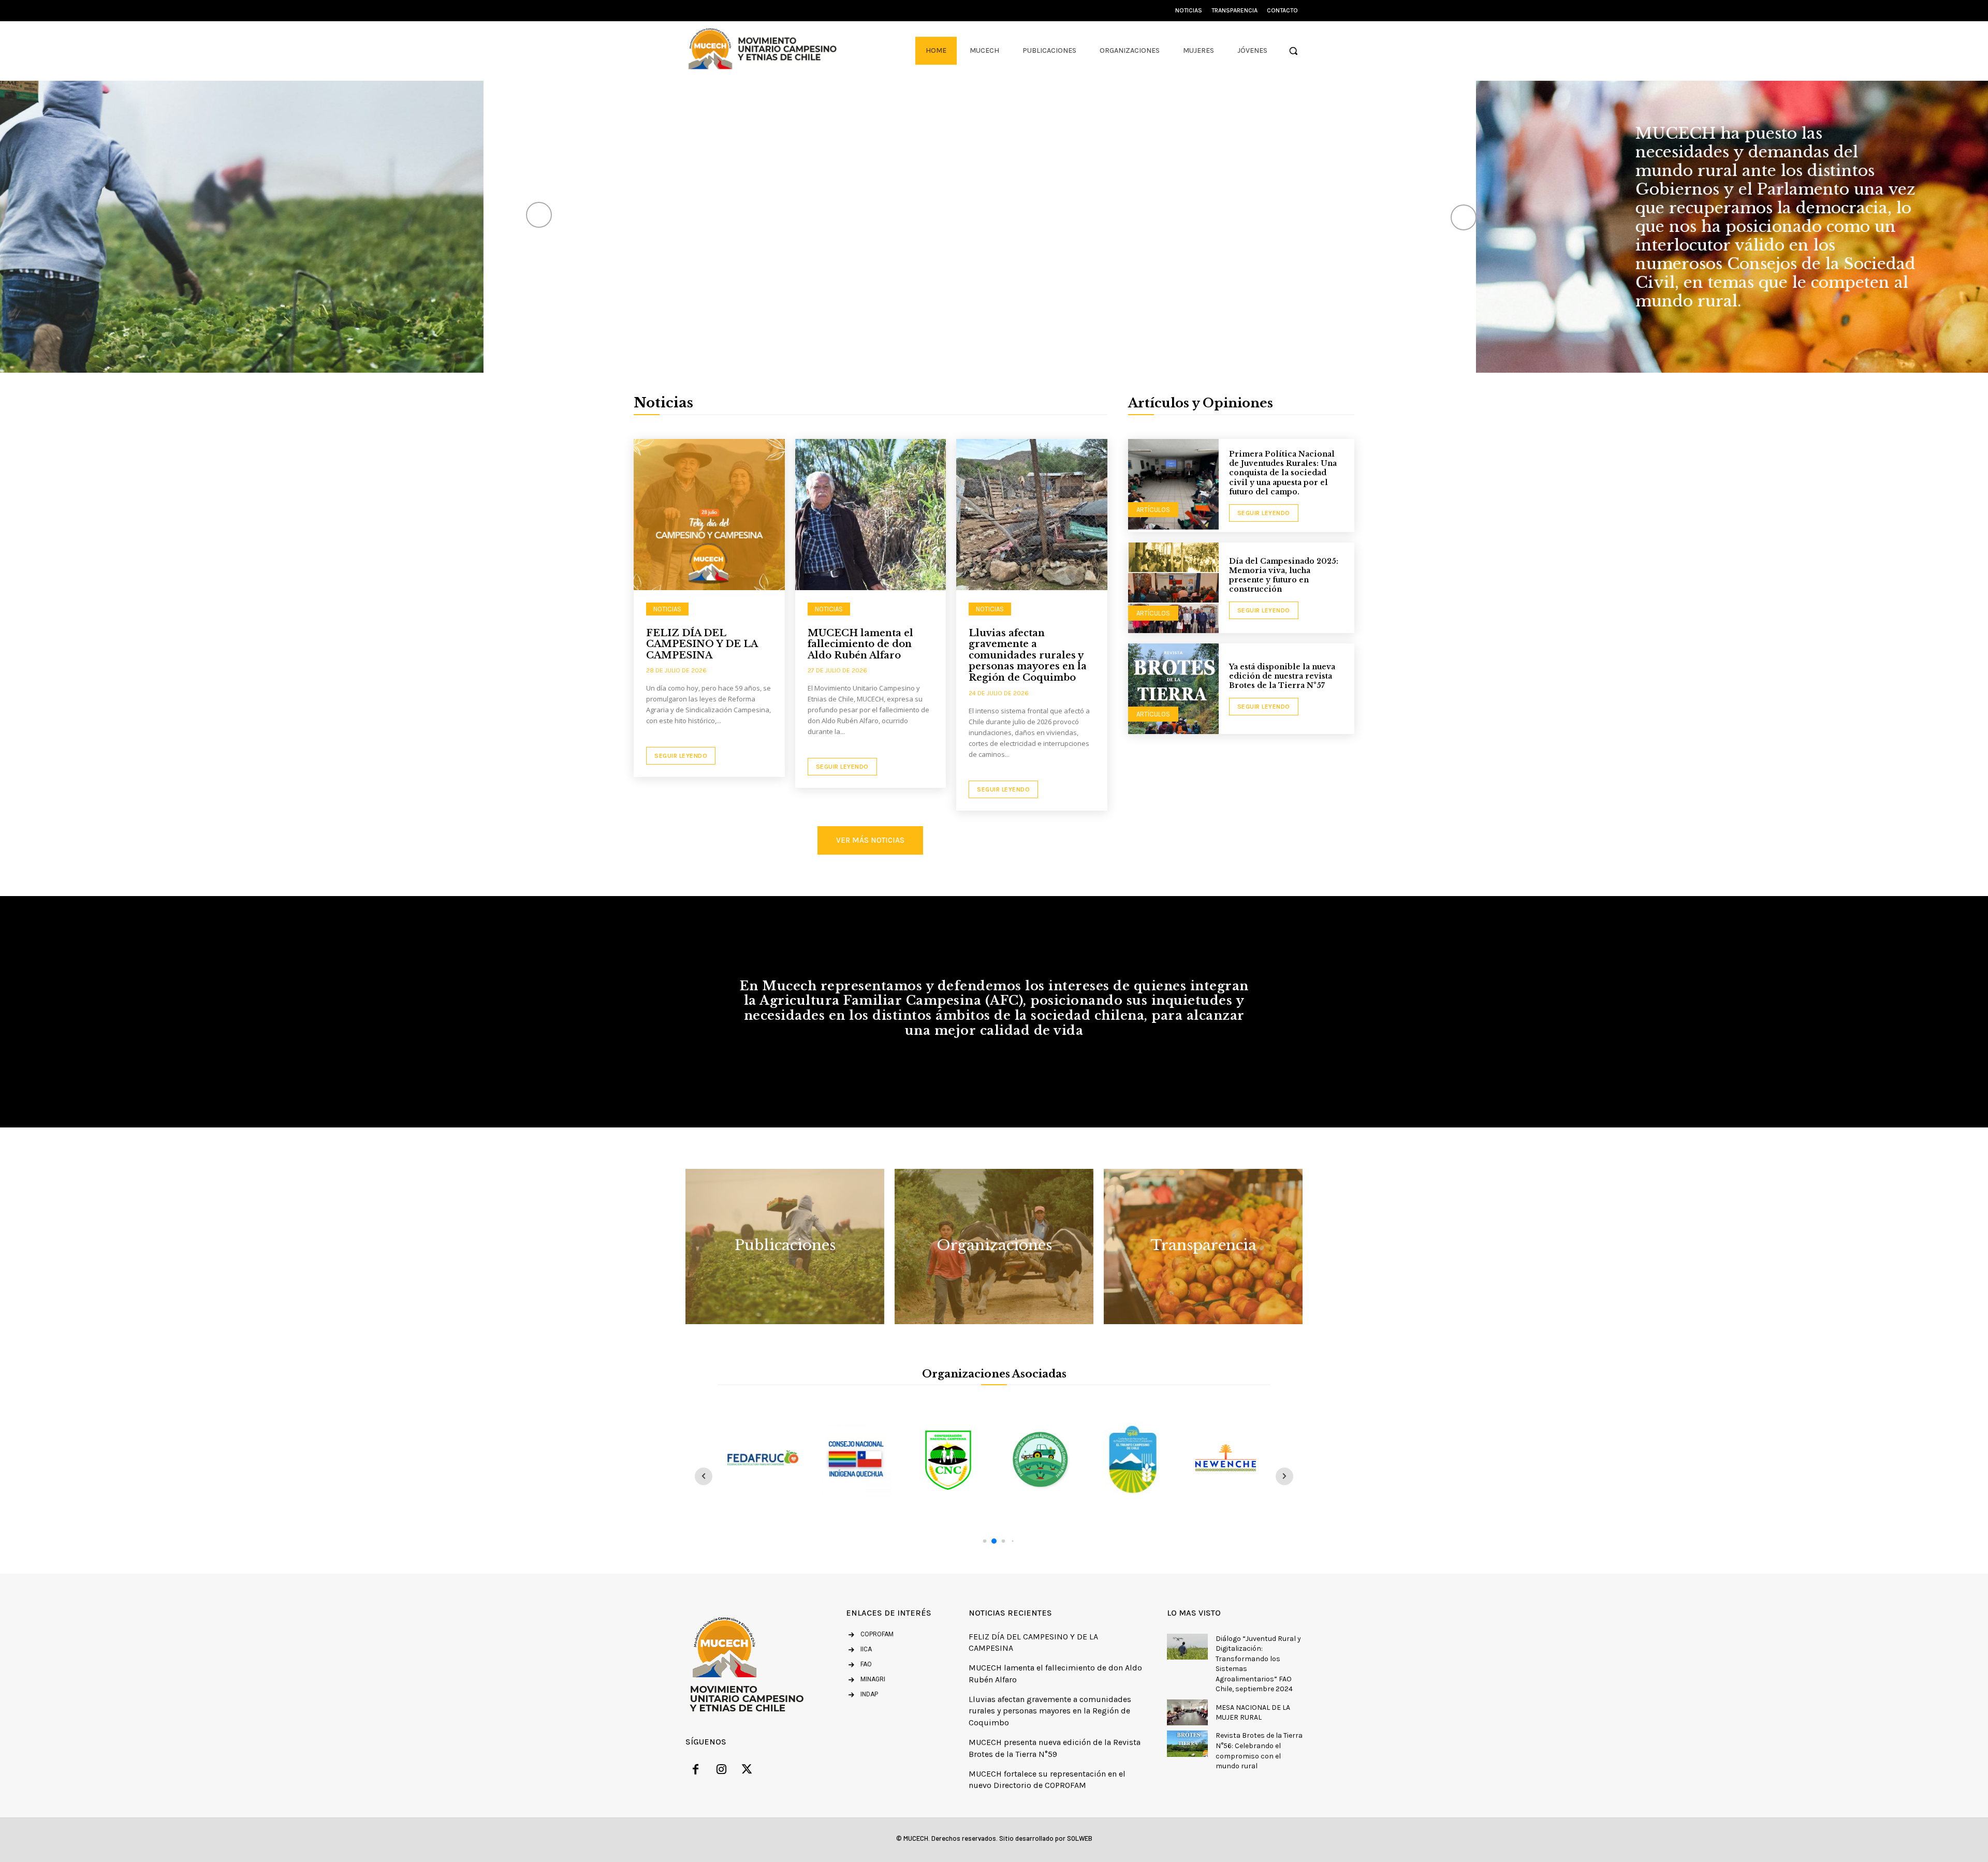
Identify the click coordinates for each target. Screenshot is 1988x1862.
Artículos (1153, 510)
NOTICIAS (667, 609)
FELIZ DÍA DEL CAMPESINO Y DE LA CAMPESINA (702, 644)
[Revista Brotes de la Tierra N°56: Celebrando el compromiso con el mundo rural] (1187, 1743)
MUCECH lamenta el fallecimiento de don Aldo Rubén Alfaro (860, 644)
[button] (1293, 51)
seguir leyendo (1264, 513)
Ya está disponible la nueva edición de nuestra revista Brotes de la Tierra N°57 (1282, 676)
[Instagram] (722, 1771)
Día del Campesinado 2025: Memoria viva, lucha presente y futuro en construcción (1284, 575)
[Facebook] (696, 1771)
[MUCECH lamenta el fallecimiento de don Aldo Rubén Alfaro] (871, 515)
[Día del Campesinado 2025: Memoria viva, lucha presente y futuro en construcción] (1173, 588)
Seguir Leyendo (681, 756)
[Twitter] (747, 1771)
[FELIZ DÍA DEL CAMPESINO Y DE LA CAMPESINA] (709, 515)
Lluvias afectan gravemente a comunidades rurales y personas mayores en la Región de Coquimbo (1028, 655)
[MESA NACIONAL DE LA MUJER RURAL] (1187, 1712)
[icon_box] (859, 1650)
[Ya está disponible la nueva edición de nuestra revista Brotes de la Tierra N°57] (1173, 689)
